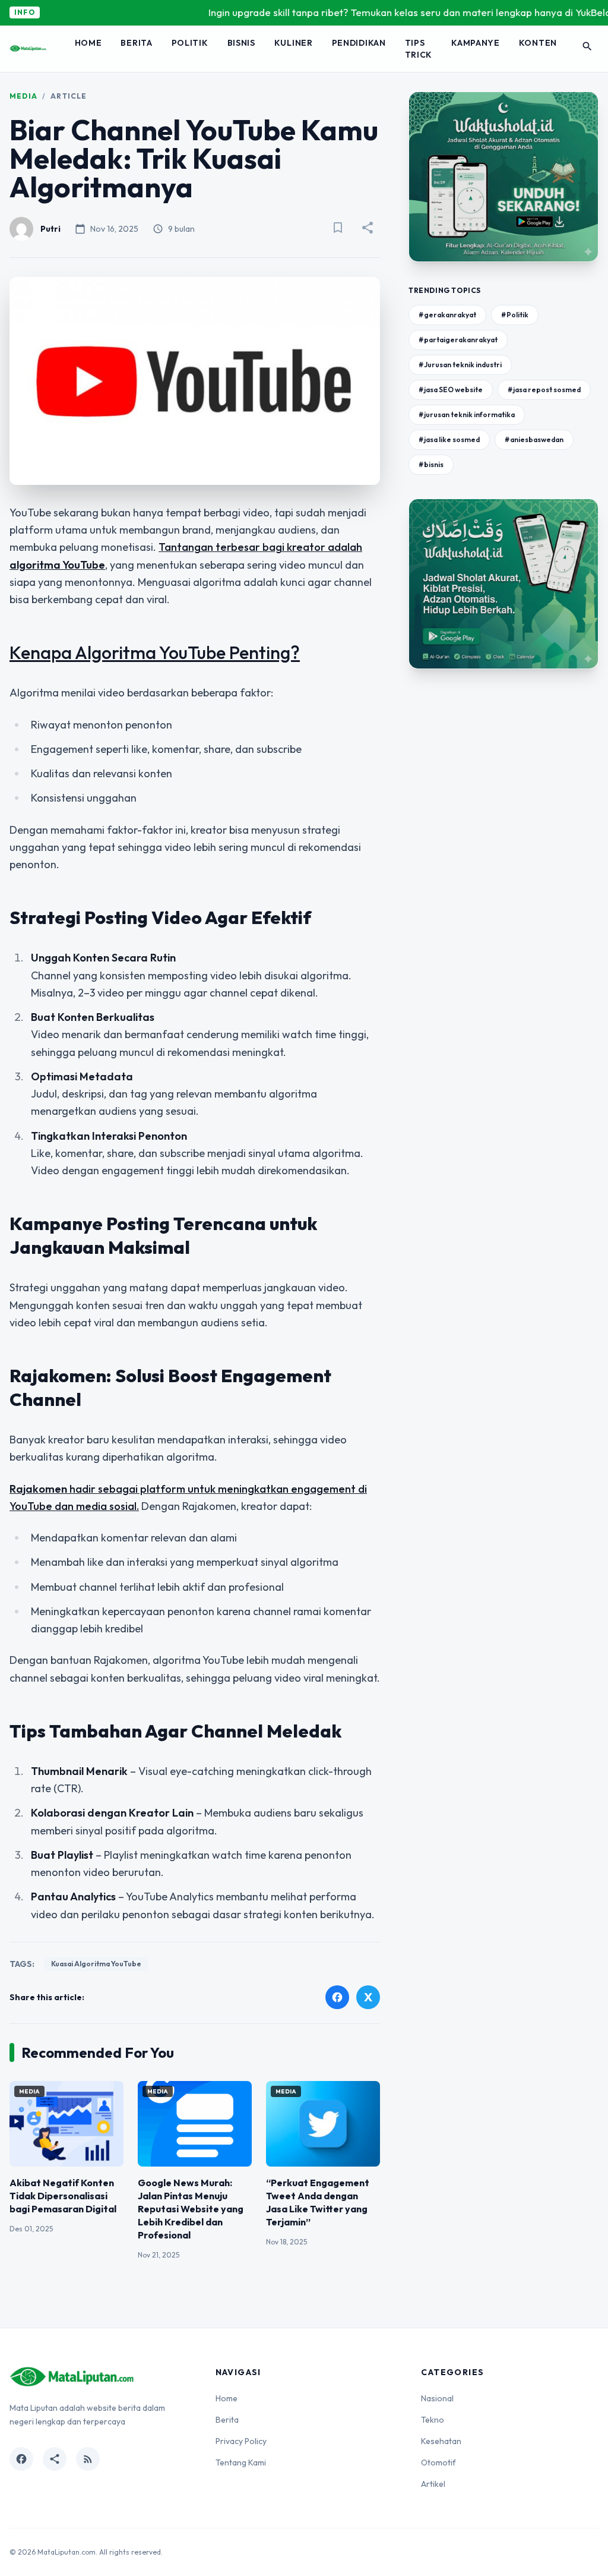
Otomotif (438, 2463)
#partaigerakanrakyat (458, 340)
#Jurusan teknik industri (460, 365)
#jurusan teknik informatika (467, 414)
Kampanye (476, 43)
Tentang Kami (241, 2463)
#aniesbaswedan (534, 439)
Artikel (433, 2484)
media (23, 96)
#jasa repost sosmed (544, 390)
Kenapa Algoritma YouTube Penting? (155, 652)
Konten (538, 43)
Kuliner (294, 43)
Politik (190, 43)
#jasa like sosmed (449, 439)
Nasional (437, 2398)
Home (88, 43)
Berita (136, 43)
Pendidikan (359, 43)
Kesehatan (441, 2441)
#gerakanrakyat (447, 315)
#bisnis (431, 464)
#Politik (515, 315)
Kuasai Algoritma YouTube (96, 1964)
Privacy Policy (241, 2441)
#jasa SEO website (451, 390)
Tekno (433, 2420)
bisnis (241, 43)
